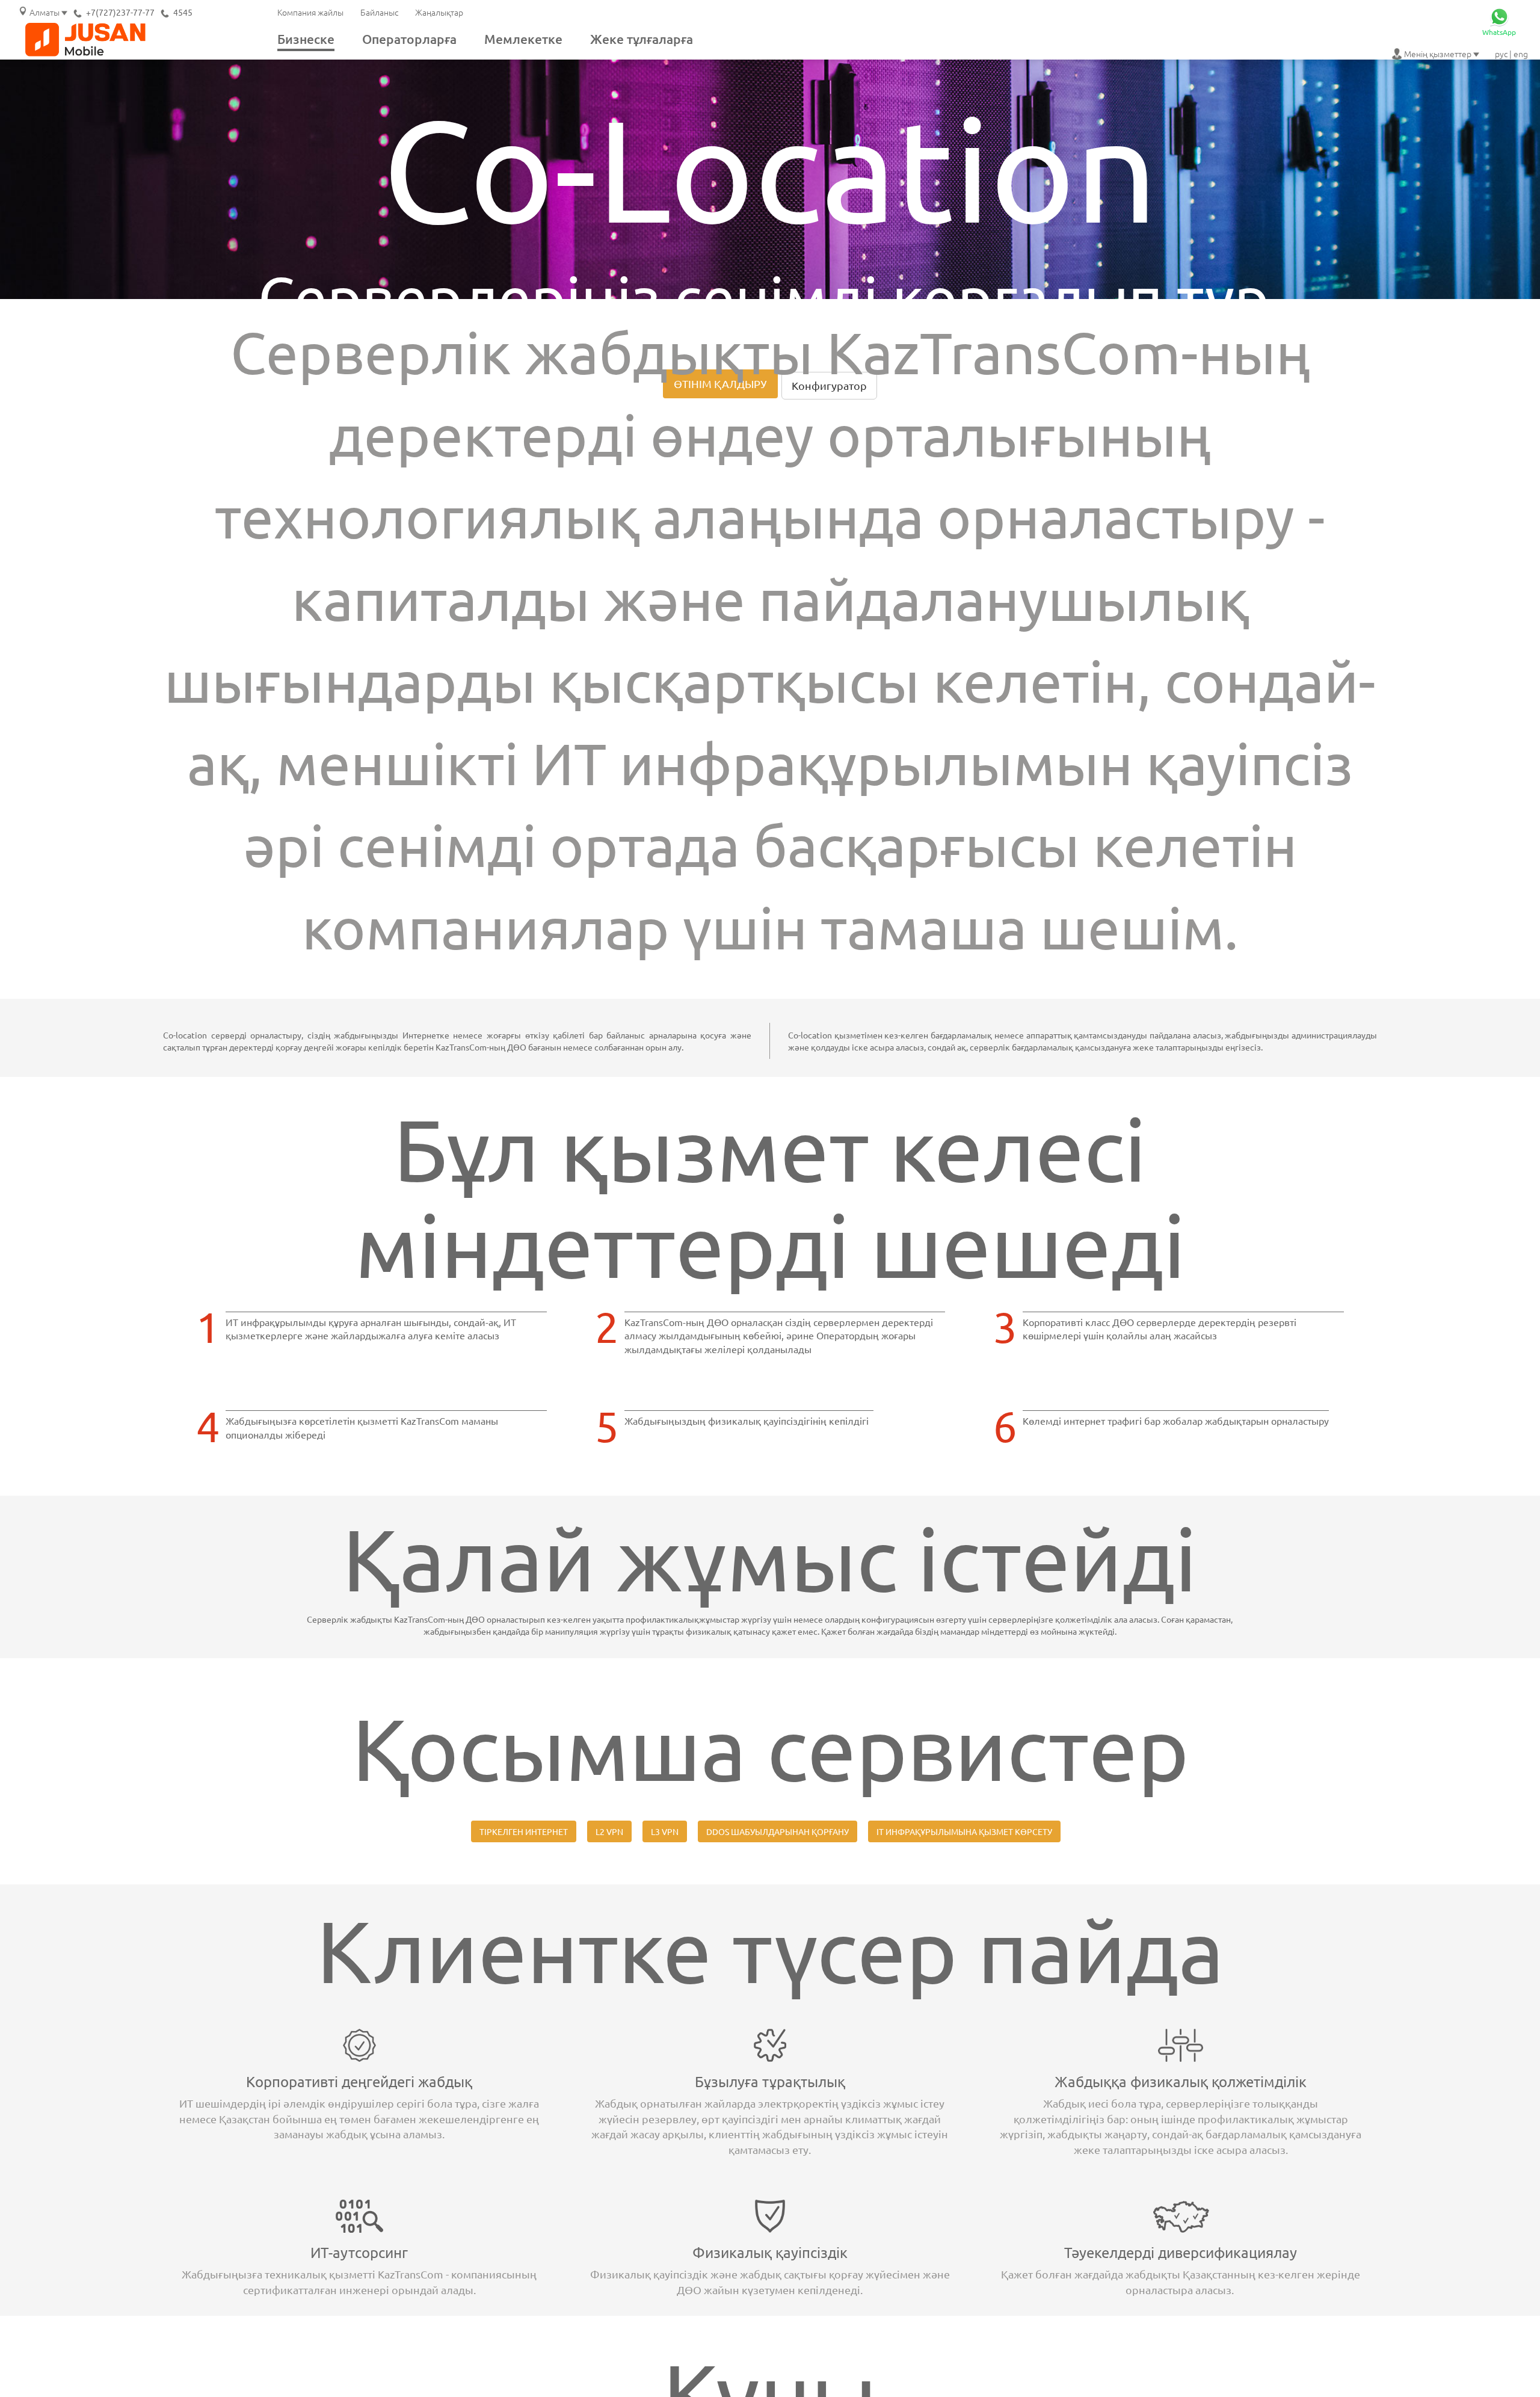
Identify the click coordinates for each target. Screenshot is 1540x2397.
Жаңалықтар (439, 12)
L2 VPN (609, 1831)
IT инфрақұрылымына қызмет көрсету (964, 1831)
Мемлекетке (523, 39)
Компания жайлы (310, 12)
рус (1501, 54)
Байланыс (379, 12)
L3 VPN (665, 1831)
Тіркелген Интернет (524, 1831)
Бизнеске (306, 39)
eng (1521, 54)
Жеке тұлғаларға (642, 39)
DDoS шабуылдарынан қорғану (778, 1831)
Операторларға (409, 39)
